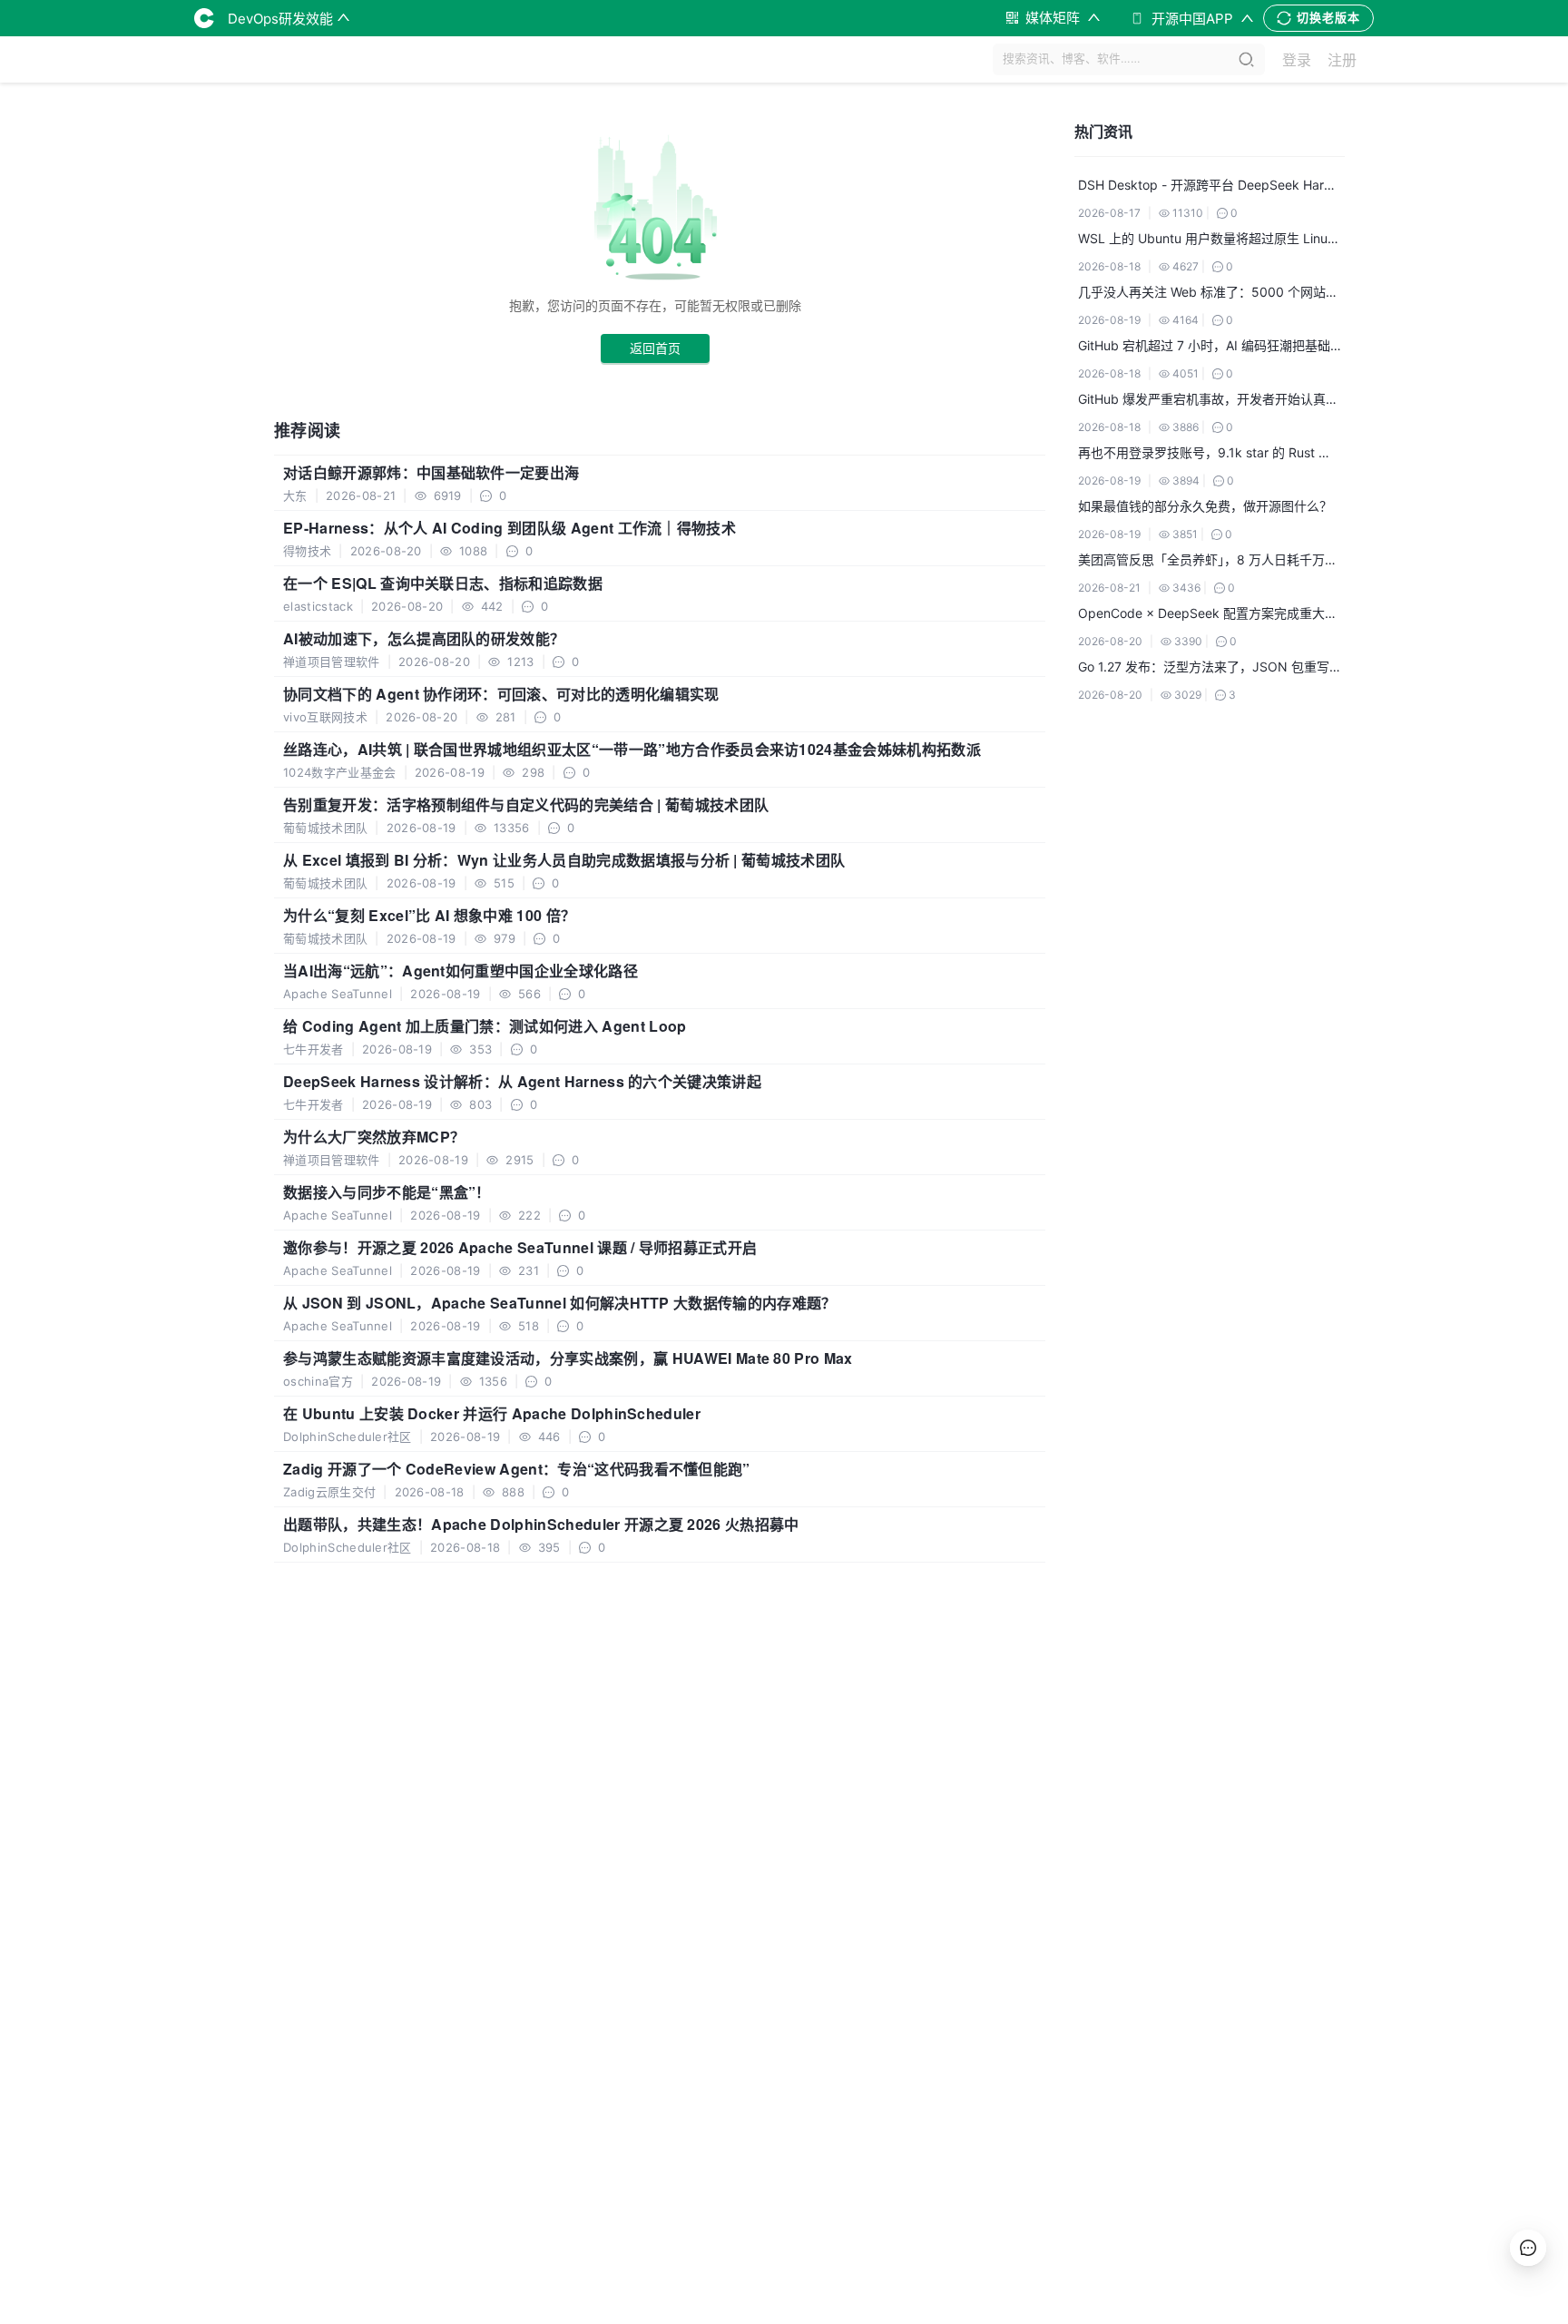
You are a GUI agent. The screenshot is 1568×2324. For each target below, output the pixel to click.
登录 (1297, 60)
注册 (1342, 60)
